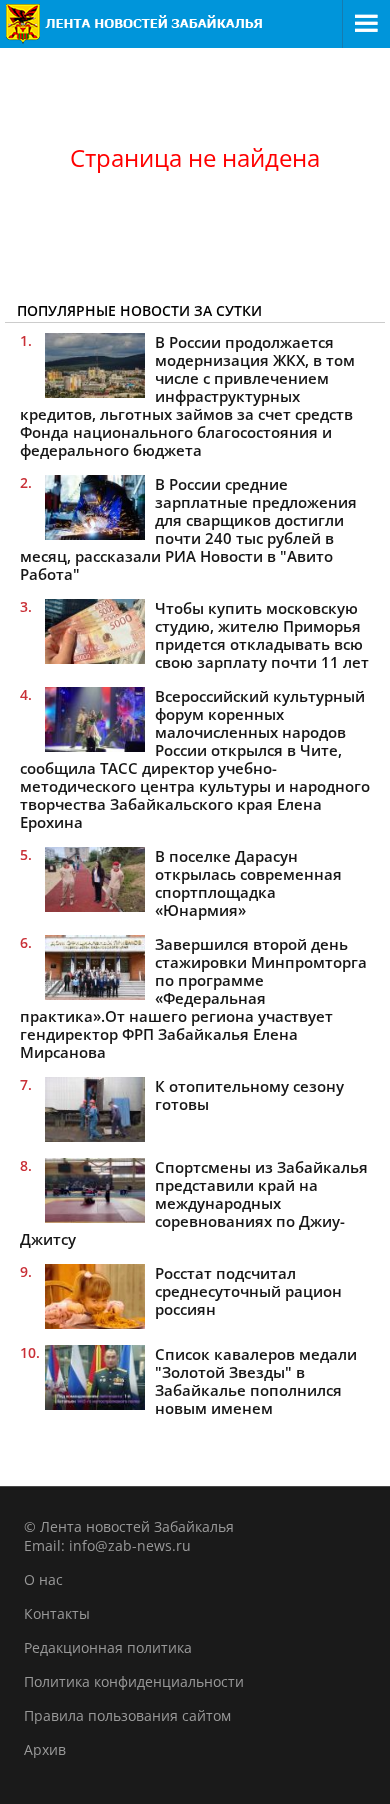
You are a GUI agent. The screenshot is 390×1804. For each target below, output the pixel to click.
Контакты (57, 1613)
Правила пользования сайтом (127, 1715)
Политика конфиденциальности (134, 1681)
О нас (43, 1579)
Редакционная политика (108, 1647)
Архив (45, 1749)
